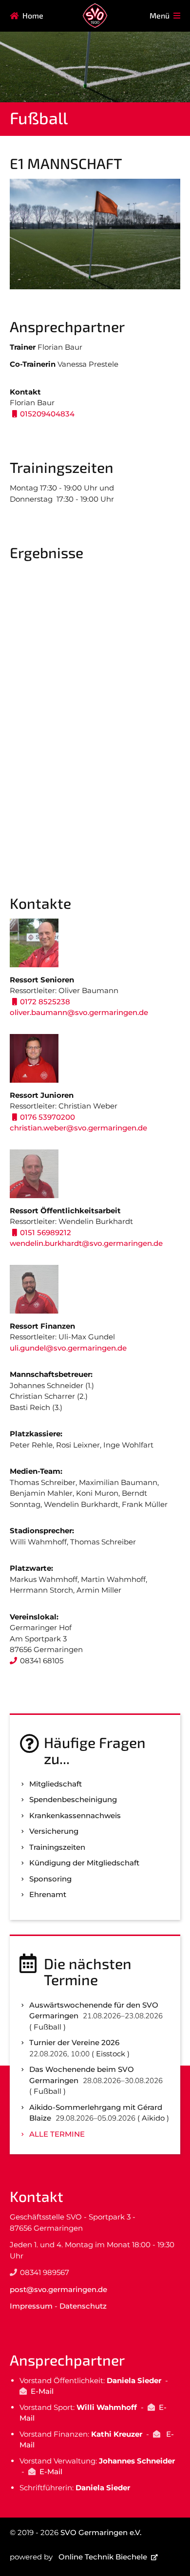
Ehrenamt (48, 1894)
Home (33, 15)
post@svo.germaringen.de (58, 2289)
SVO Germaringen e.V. (101, 2532)
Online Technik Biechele (103, 2557)
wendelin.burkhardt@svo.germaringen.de (86, 1243)
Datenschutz (83, 2306)
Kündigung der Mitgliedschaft (84, 1863)
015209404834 (47, 414)
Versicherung (54, 1831)
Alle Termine (57, 2134)
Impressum (31, 2306)
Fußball (39, 118)
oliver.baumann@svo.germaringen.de (79, 1012)
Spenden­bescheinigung (73, 1799)
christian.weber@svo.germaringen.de (78, 1128)
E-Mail (42, 2391)
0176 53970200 (47, 1117)
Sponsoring (50, 1879)
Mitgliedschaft (56, 1784)
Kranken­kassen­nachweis (75, 1815)
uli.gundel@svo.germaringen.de (68, 1348)
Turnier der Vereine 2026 (74, 2042)
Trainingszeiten (57, 1847)
